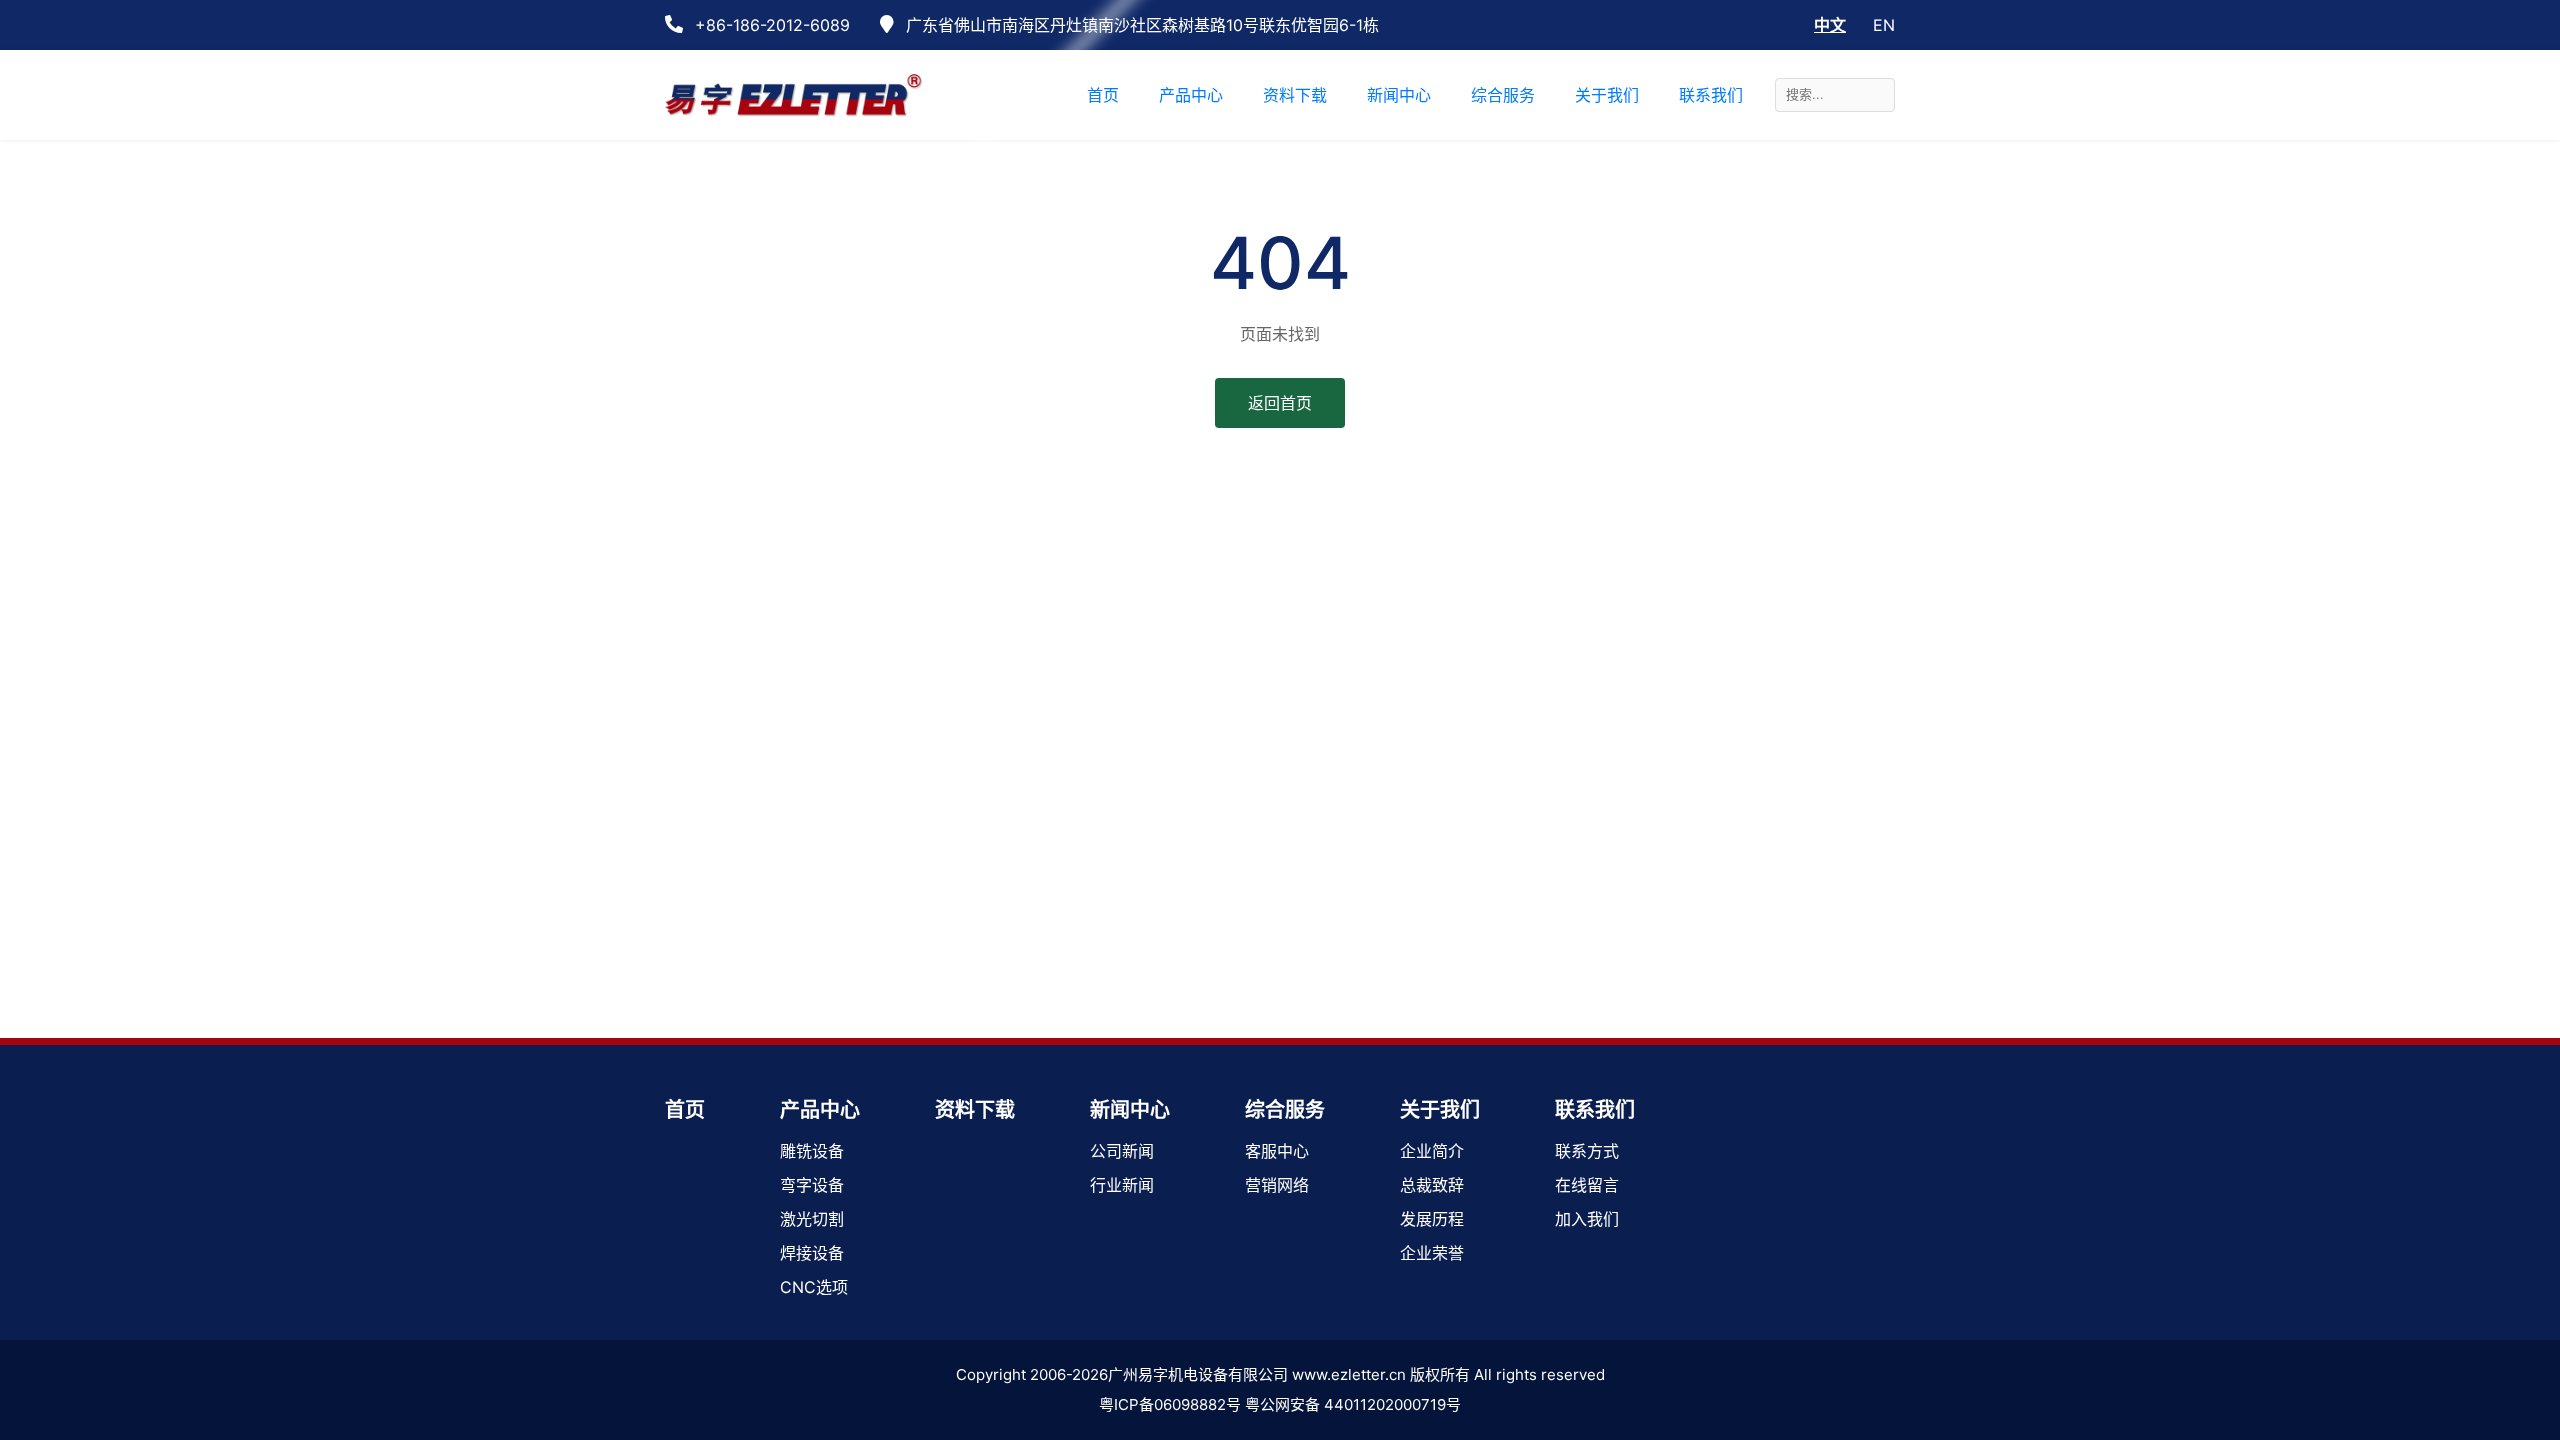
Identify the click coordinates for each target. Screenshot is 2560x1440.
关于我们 (1440, 1110)
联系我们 (1595, 1110)
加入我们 (1587, 1219)
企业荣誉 (1432, 1253)
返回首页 (1280, 403)
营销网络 (1277, 1185)
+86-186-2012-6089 (770, 25)
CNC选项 (814, 1287)
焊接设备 (812, 1253)
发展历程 (1432, 1219)
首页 (685, 1110)
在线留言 (1587, 1185)
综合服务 (1285, 1110)
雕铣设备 (812, 1151)
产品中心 (820, 1110)
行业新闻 (1122, 1185)
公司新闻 (1122, 1151)
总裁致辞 (1432, 1185)
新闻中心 (1130, 1110)
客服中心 (1277, 1151)
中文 (1830, 25)
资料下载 (975, 1110)
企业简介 (1432, 1151)
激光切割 (812, 1219)
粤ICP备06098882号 (1170, 1404)
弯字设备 (812, 1185)
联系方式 (1587, 1151)
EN (1884, 25)
